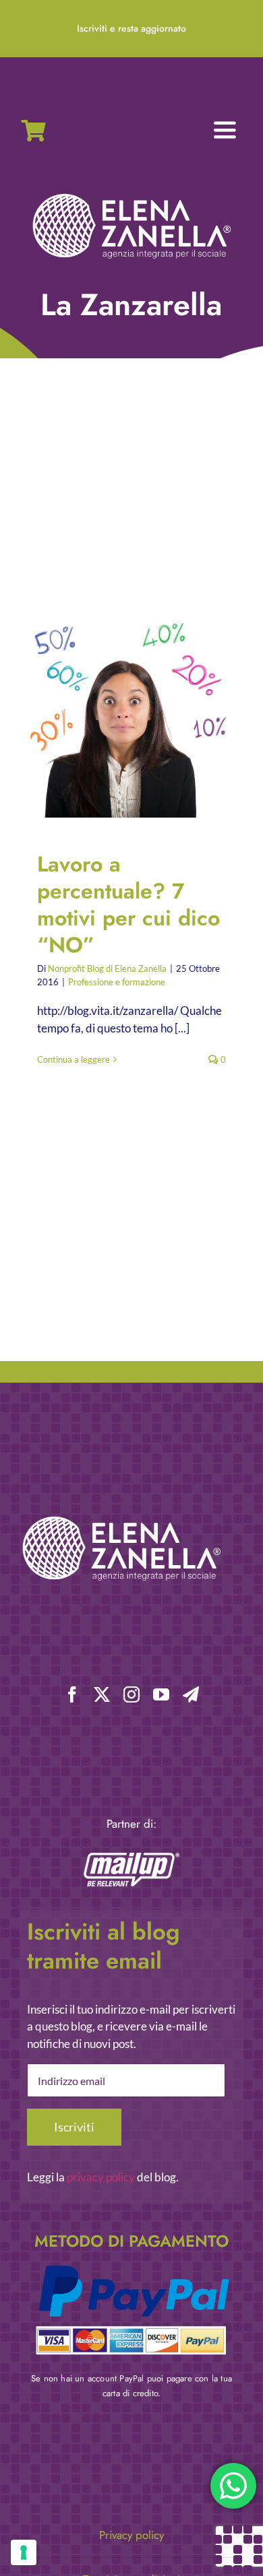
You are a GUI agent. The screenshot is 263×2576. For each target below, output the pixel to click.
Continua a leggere (74, 1059)
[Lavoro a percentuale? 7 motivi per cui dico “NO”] (131, 717)
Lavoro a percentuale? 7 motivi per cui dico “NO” (120, 717)
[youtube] (161, 1694)
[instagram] (131, 1694)
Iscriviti (74, 2127)
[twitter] (102, 1694)
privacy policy (101, 2177)
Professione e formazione (117, 982)
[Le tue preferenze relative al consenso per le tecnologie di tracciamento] (24, 2552)
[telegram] (191, 1694)
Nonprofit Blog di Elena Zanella (107, 968)
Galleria (143, 717)
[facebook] (72, 1694)
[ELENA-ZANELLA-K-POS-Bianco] (131, 195)
